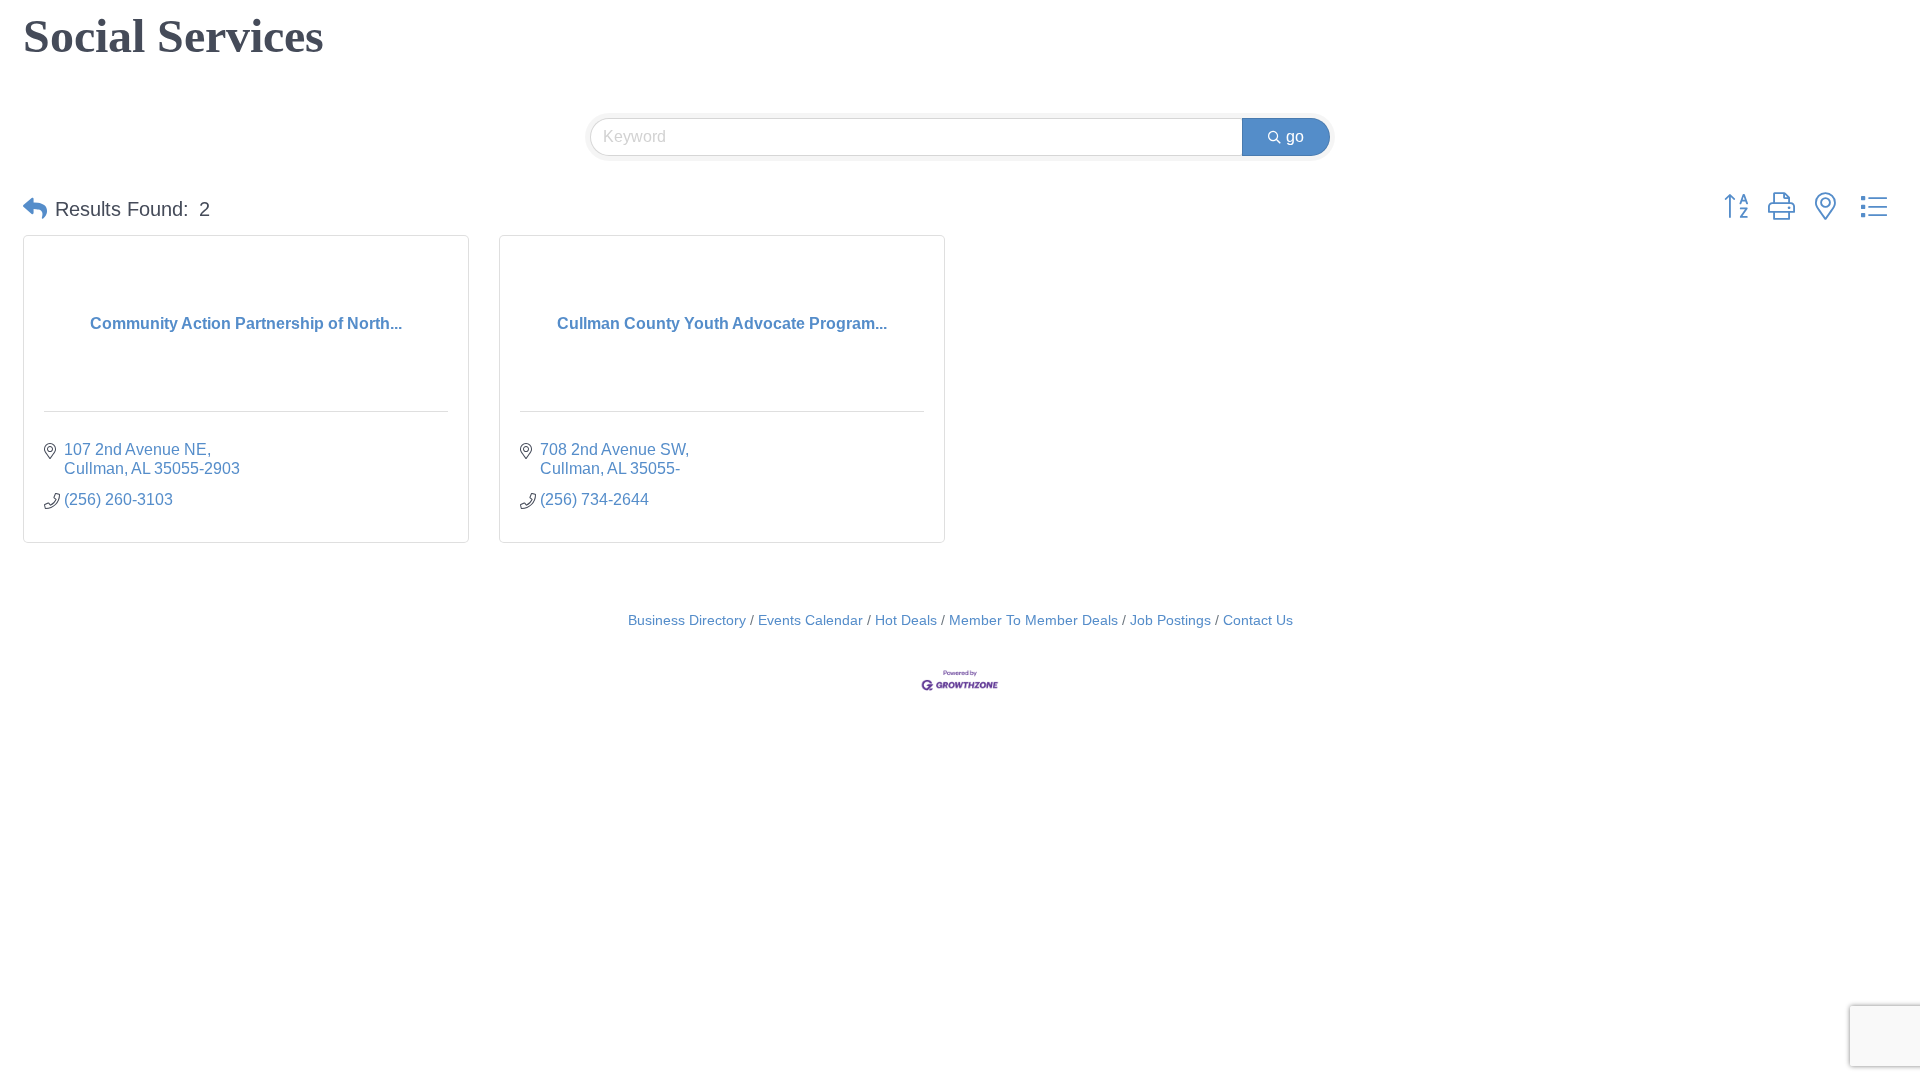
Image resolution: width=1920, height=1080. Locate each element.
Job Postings (1170, 620)
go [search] (1295, 136)
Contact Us (1258, 620)
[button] (35, 209)
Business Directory (687, 620)
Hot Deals (906, 620)
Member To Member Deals (1033, 620)
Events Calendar (810, 620)
